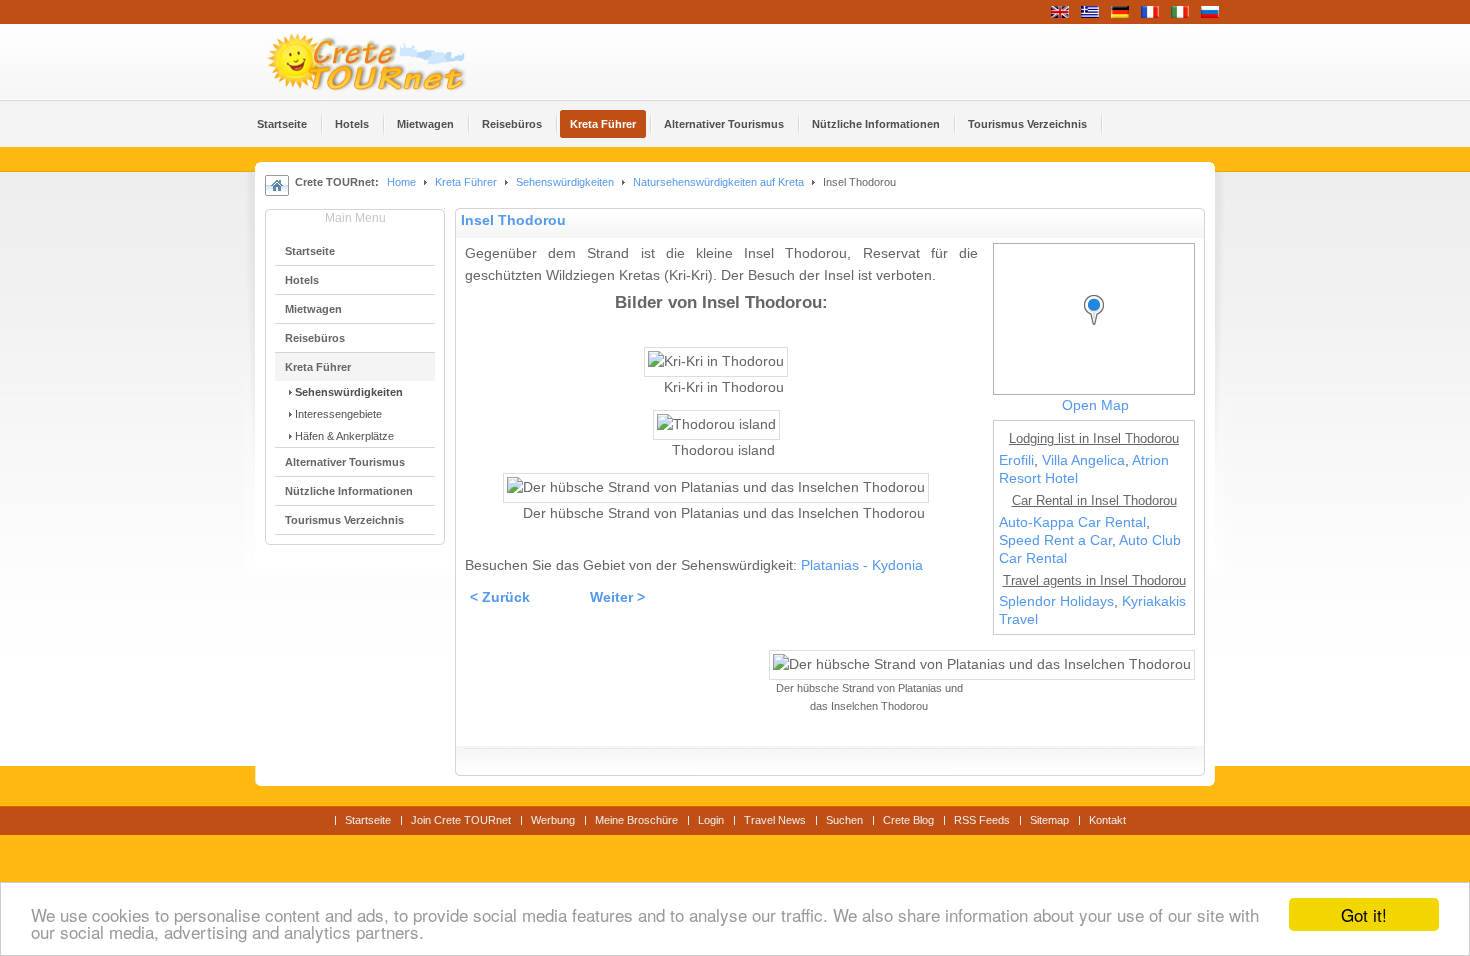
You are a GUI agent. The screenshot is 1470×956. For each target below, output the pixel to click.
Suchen (844, 820)
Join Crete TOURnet (461, 820)
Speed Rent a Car (1055, 540)
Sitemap (1049, 820)
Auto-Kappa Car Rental (1072, 522)
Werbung (553, 820)
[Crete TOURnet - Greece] (390, 62)
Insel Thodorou (513, 220)
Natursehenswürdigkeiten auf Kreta (718, 182)
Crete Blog (908, 820)
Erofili (1016, 460)
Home (401, 182)
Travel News (775, 820)
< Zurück (500, 597)
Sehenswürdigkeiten (565, 182)
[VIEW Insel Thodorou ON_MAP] (1099, 328)
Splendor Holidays (1056, 601)
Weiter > (617, 597)
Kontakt (1107, 820)
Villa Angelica (1083, 460)
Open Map (1095, 405)
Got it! (1364, 914)
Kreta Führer (466, 182)
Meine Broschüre (636, 820)
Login (711, 820)
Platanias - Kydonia (862, 565)
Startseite (368, 820)
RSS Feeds (982, 820)
